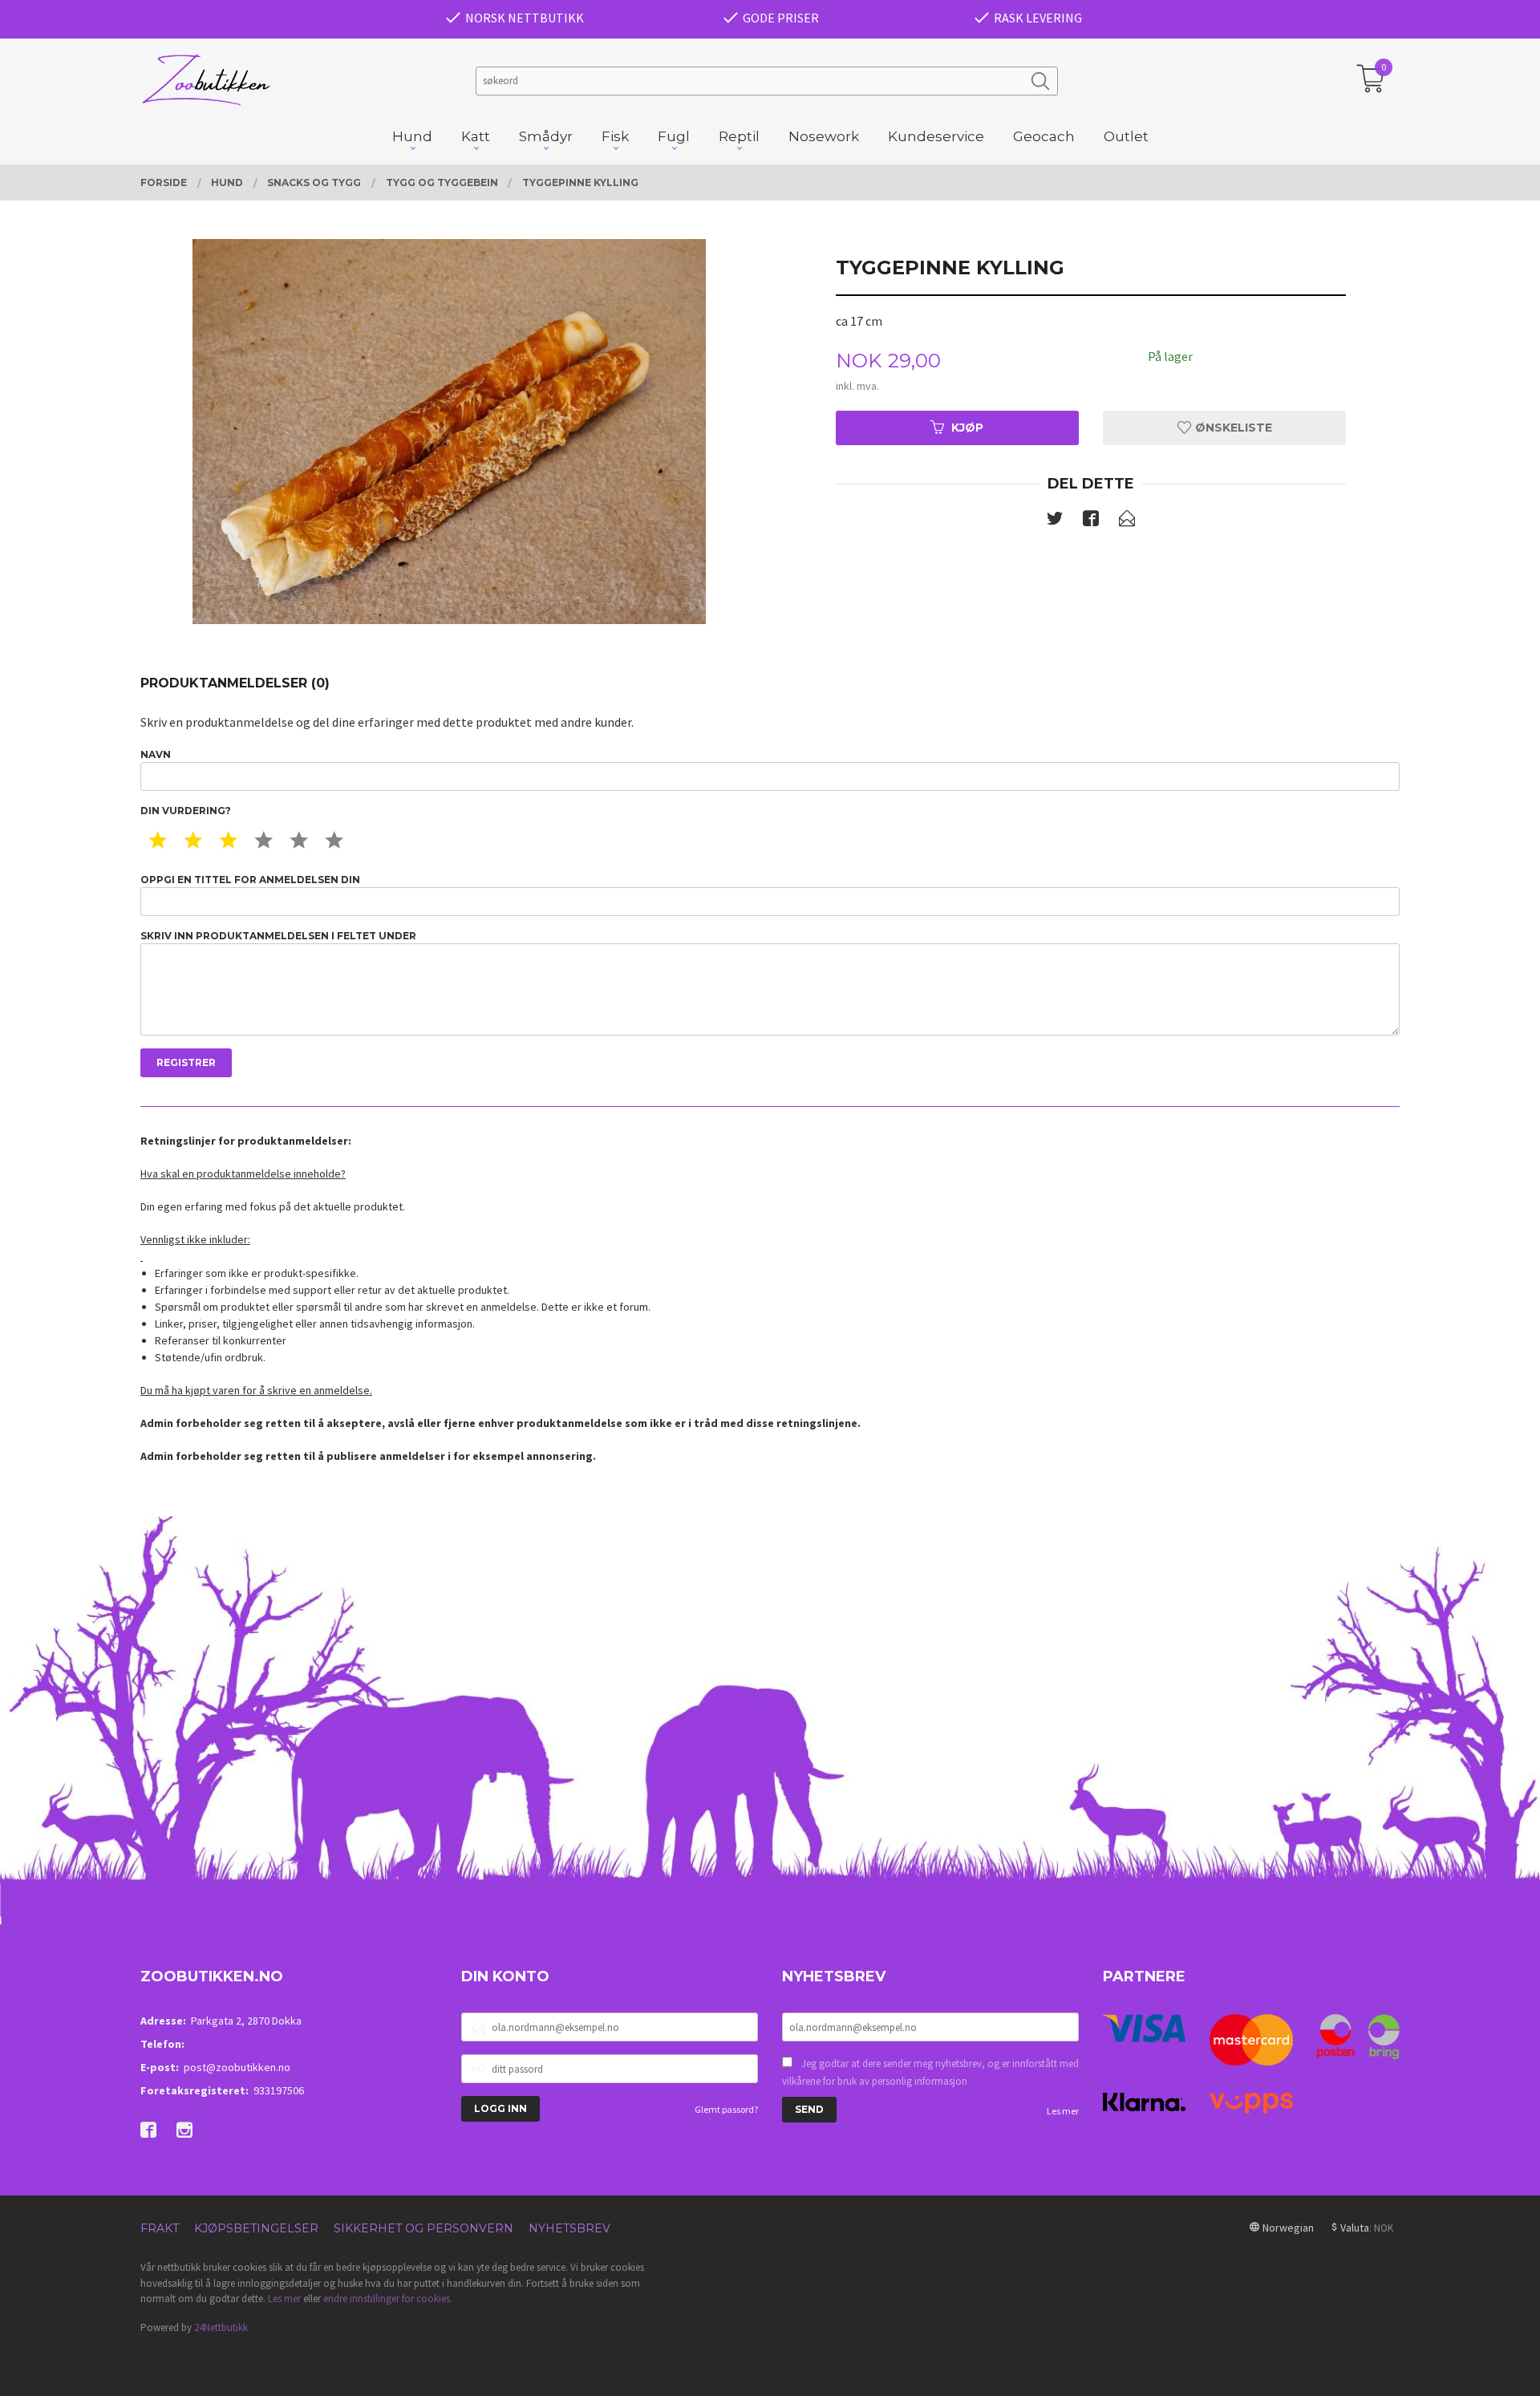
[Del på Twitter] (1055, 521)
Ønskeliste (1232, 428)
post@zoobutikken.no (237, 2067)
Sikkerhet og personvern (423, 2228)
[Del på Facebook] (1091, 521)
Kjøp (967, 428)
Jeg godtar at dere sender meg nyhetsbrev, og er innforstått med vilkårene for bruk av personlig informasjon (930, 2072)
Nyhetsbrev (569, 2228)
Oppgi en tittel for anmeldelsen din (250, 880)
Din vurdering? (186, 811)
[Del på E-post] (1127, 521)
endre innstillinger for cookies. (388, 2299)
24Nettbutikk (221, 2327)
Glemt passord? (726, 2109)
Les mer (1063, 2111)
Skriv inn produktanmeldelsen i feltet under (278, 936)
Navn (156, 754)
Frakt (160, 2228)
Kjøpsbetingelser (256, 2228)
